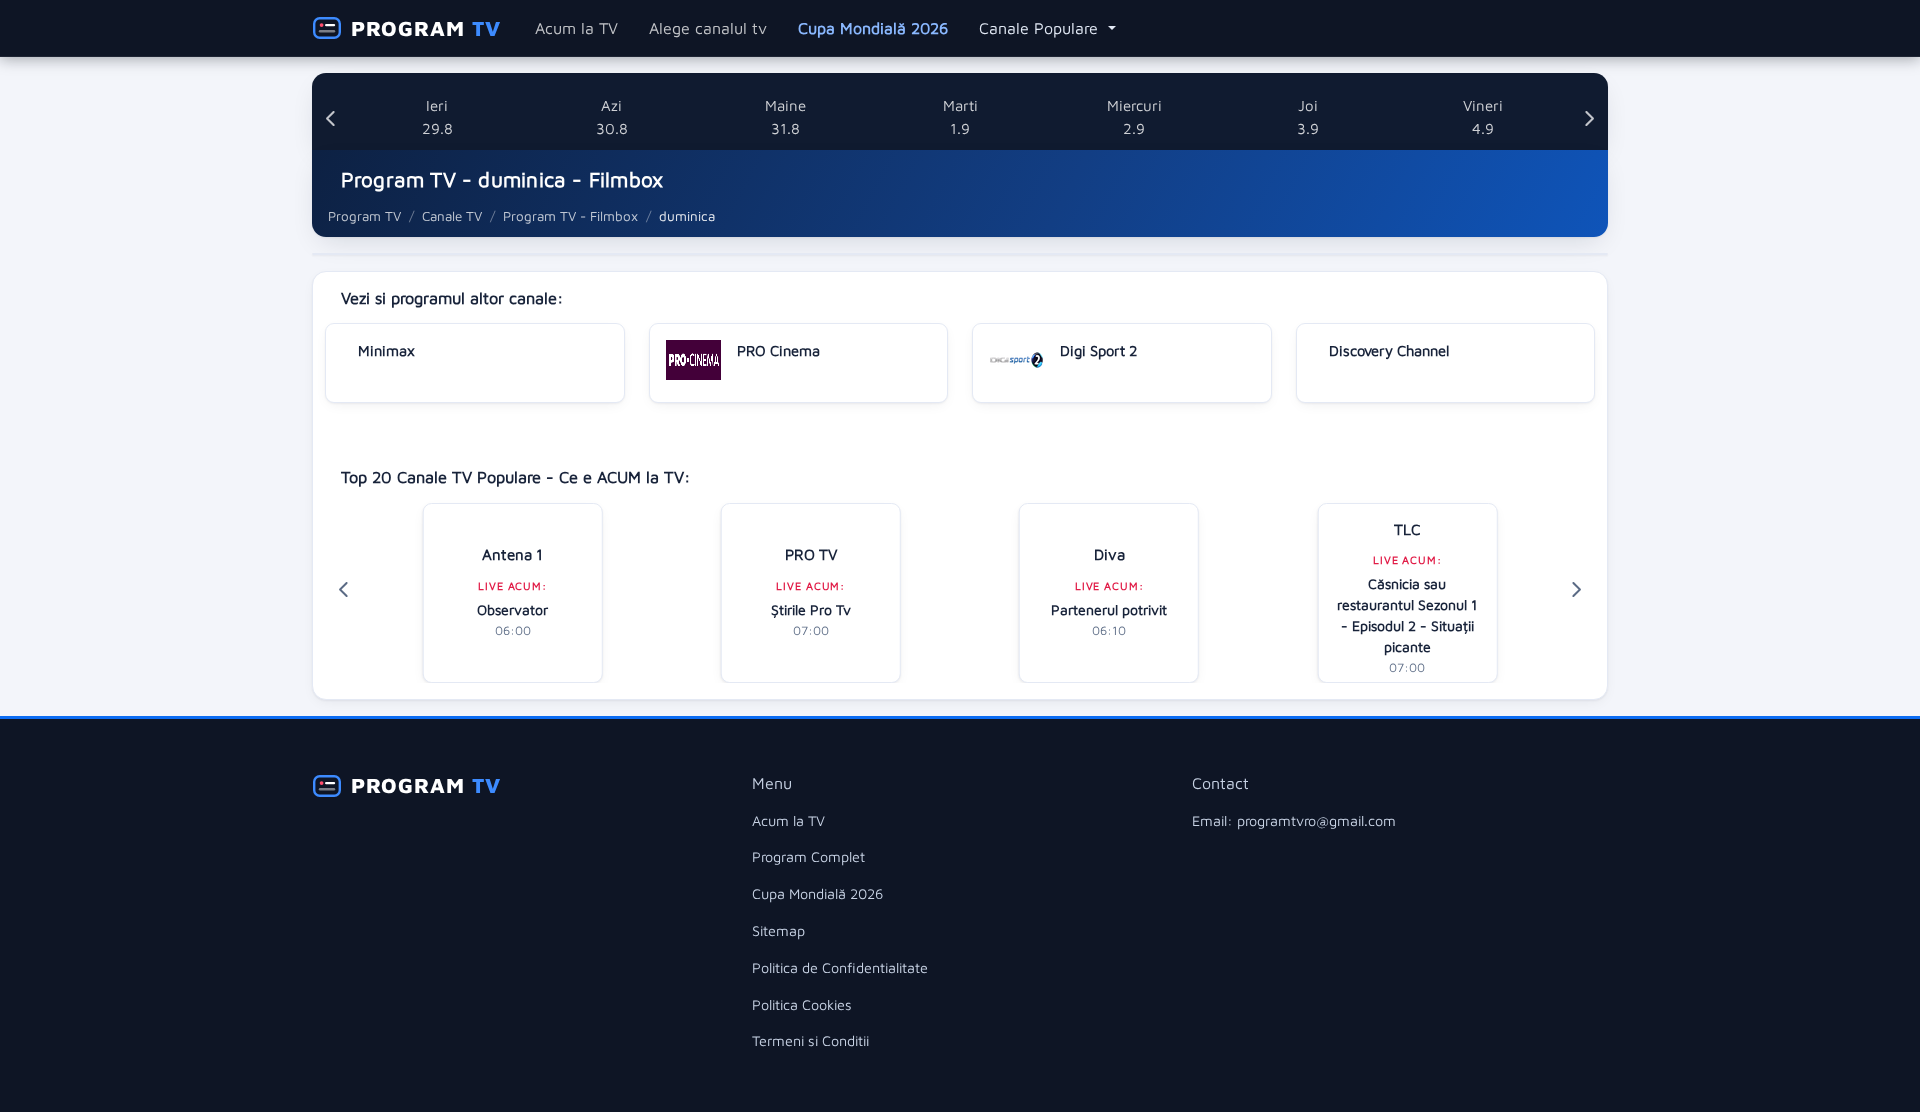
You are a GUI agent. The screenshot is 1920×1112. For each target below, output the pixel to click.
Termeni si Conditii (810, 1040)
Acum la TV (576, 28)
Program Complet (808, 856)
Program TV (364, 216)
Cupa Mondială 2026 (873, 28)
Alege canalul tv (708, 28)
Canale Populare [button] (1041, 28)
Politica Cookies (802, 1004)
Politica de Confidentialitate (840, 967)
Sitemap (778, 930)
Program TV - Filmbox (570, 216)
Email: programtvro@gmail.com (1294, 820)
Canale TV (452, 216)
